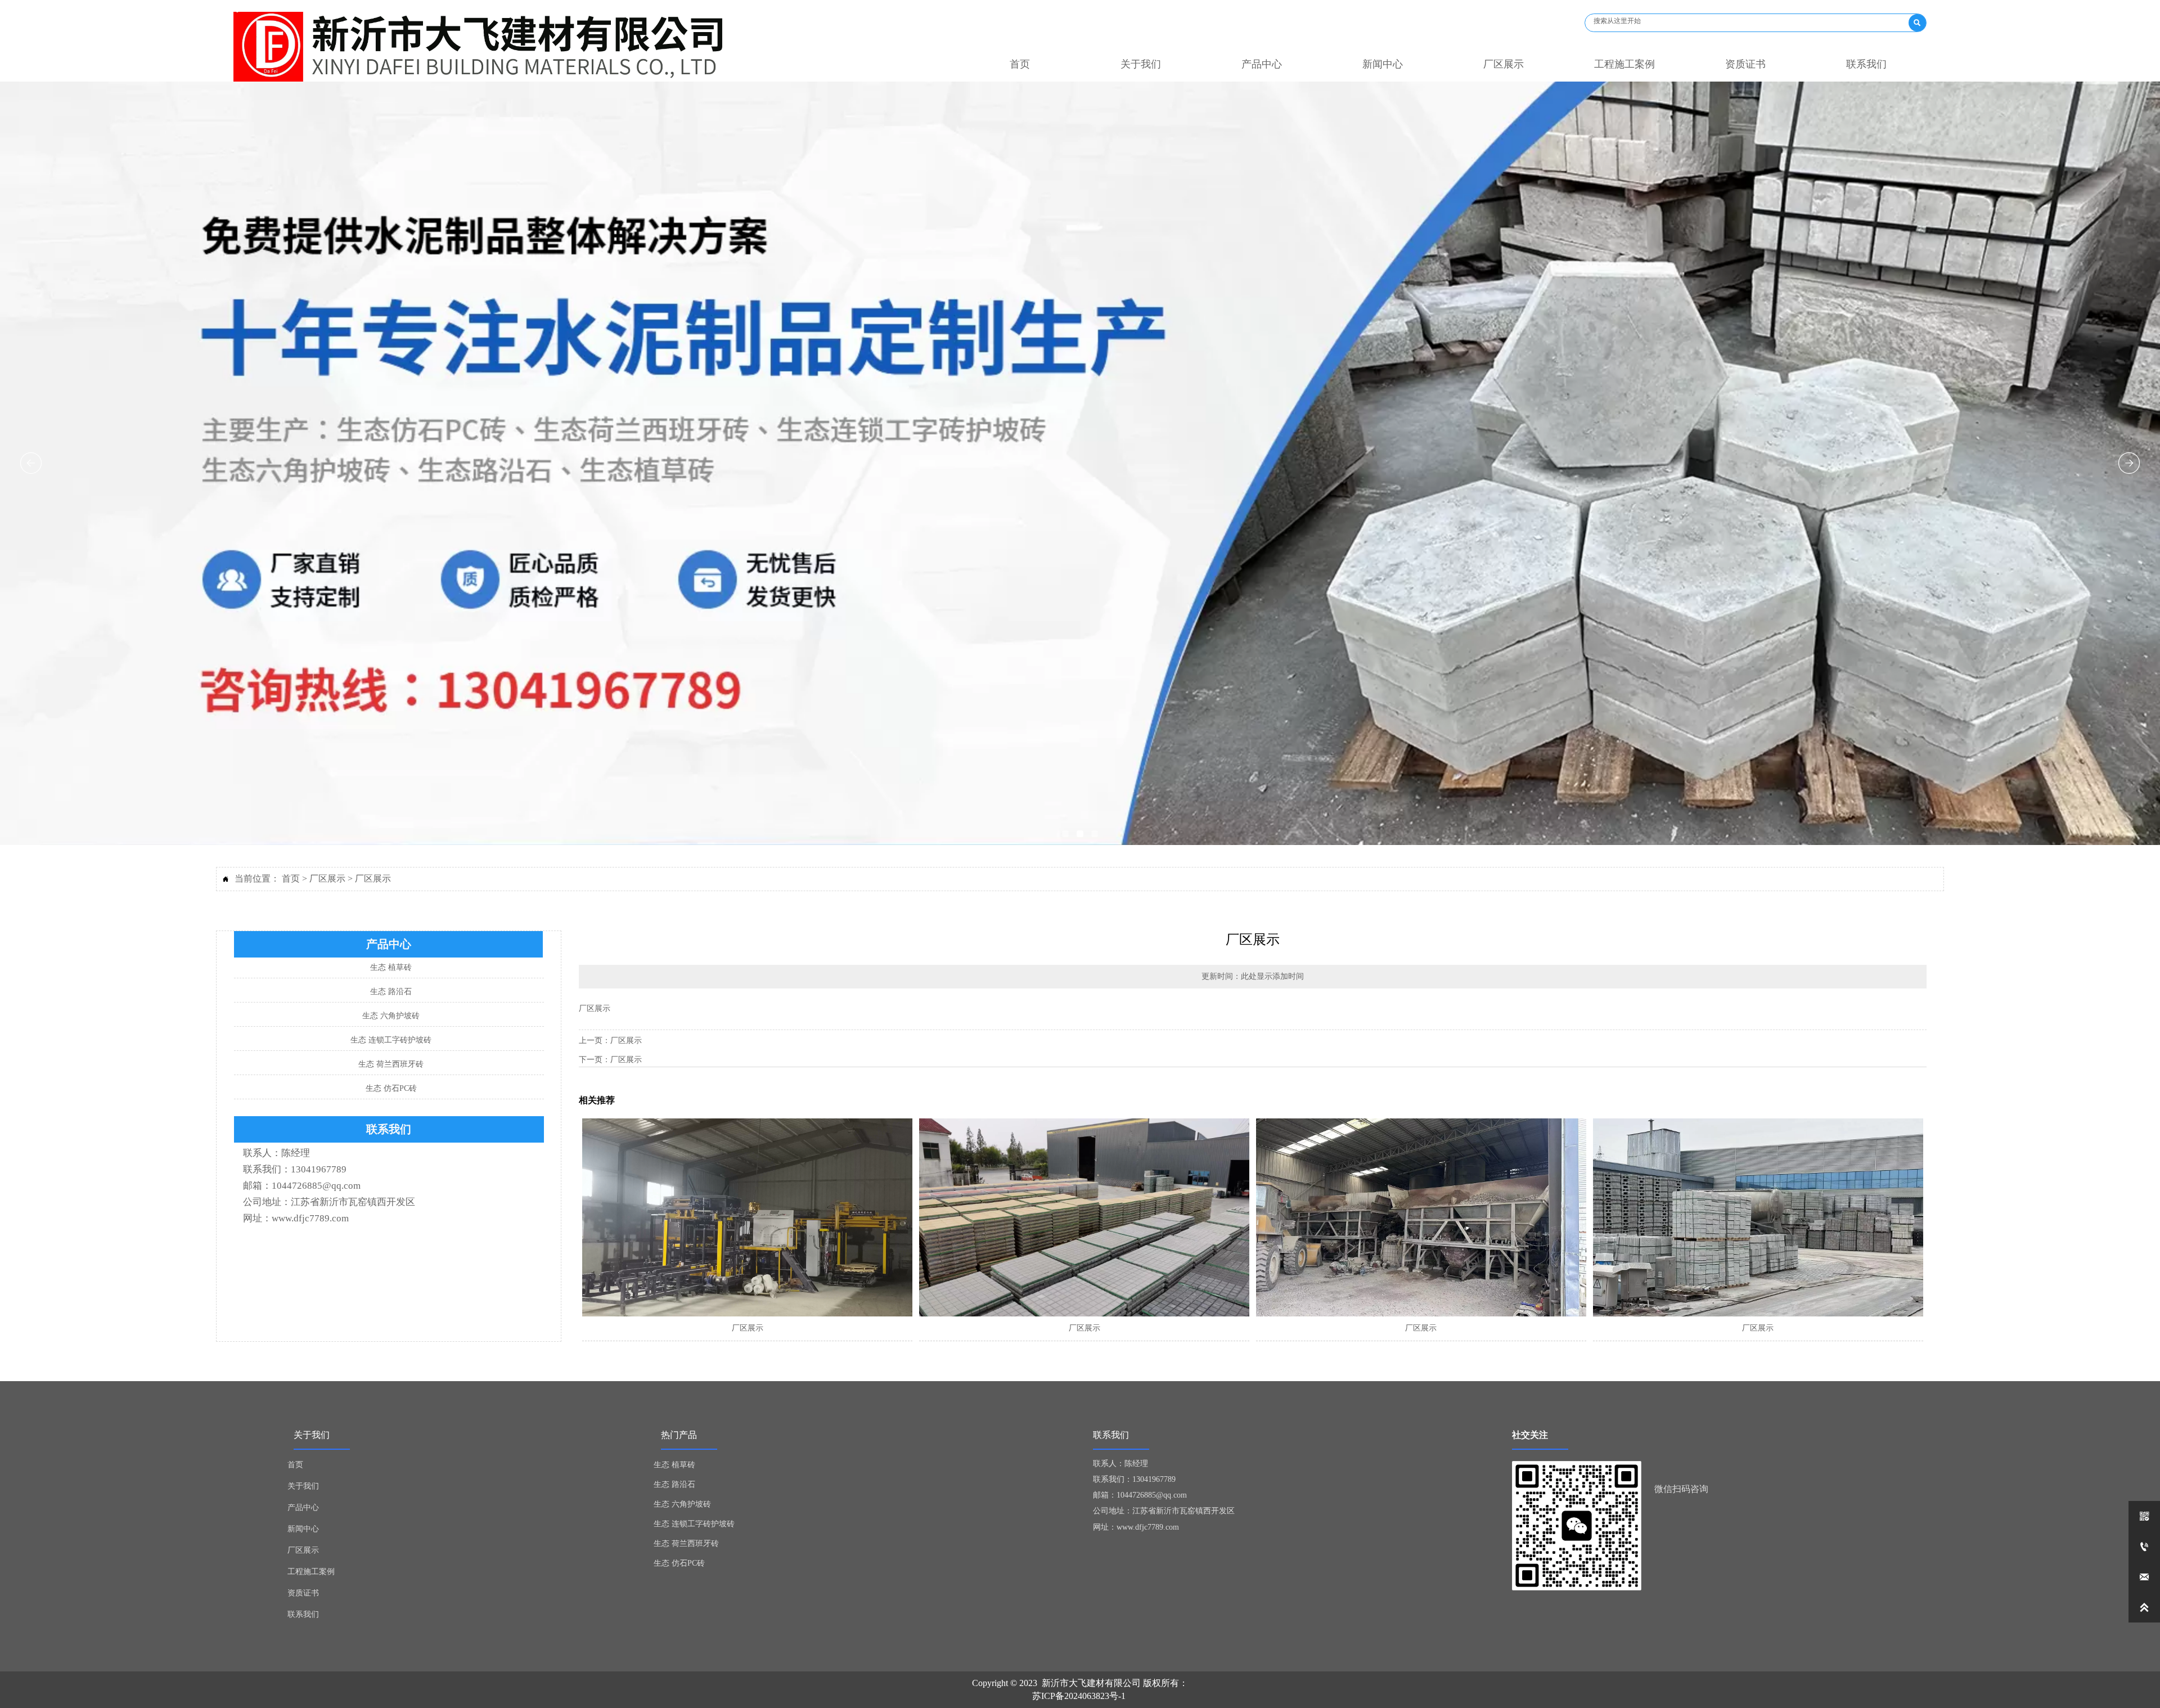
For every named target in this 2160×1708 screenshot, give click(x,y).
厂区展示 (327, 878)
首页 (291, 878)
